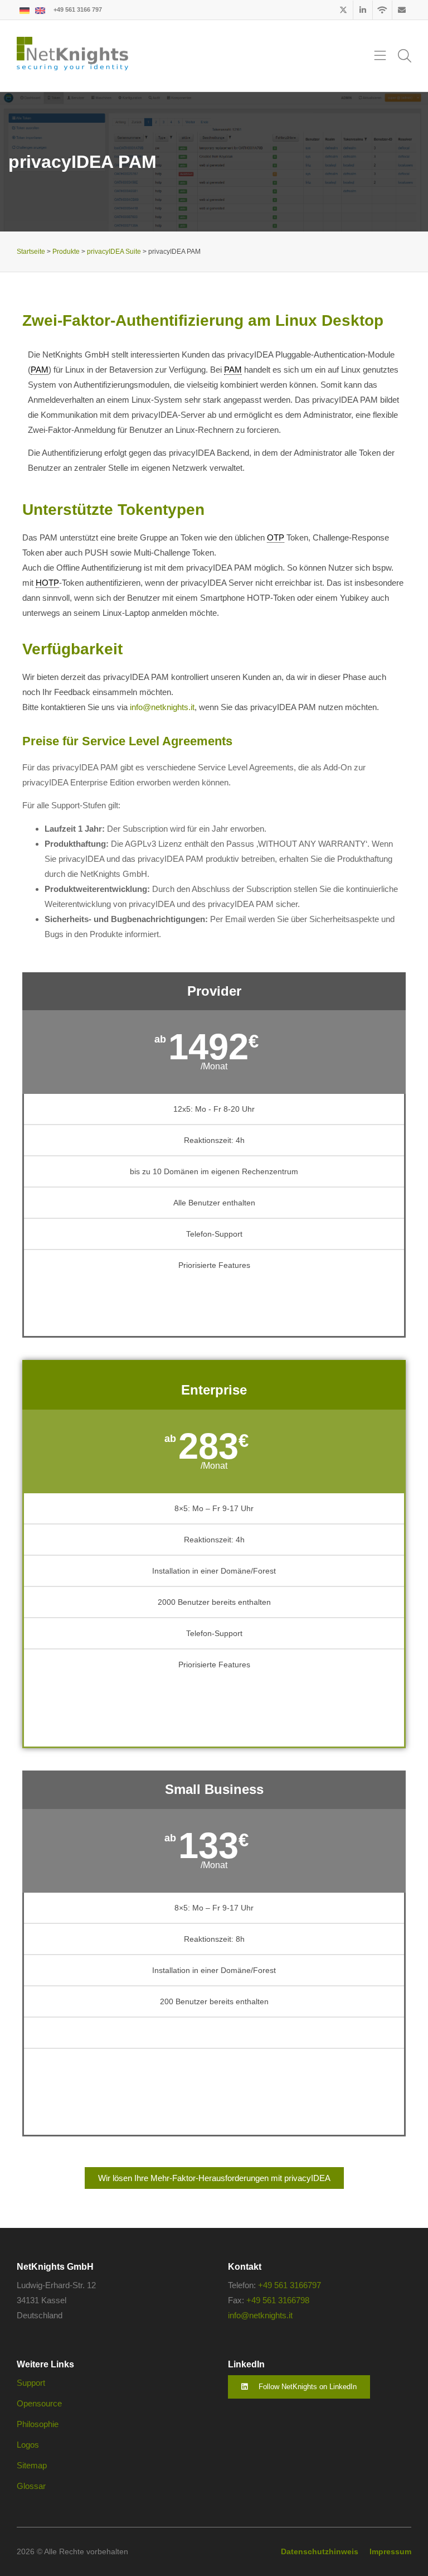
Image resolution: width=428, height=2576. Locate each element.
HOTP (47, 583)
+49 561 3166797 (290, 2285)
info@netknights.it (162, 707)
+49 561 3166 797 (78, 9)
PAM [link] (233, 370)
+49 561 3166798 (278, 2300)
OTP (276, 537)
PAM (40, 370)
